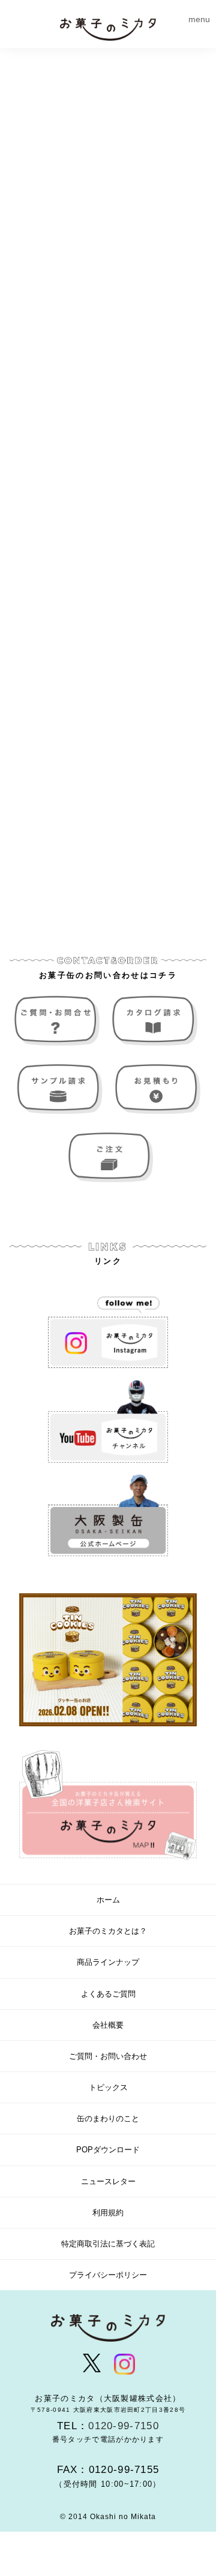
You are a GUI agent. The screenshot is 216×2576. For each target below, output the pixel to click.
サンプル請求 (60, 1089)
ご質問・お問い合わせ (60, 1021)
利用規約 (108, 2213)
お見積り (156, 1089)
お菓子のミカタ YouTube (108, 1421)
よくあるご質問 (108, 1994)
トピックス (108, 2087)
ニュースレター (108, 2181)
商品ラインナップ (108, 1962)
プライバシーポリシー (108, 2275)
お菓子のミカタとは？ (108, 1931)
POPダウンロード (108, 2150)
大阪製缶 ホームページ (108, 1516)
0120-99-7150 (124, 2426)
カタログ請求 (156, 1021)
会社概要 (108, 2025)
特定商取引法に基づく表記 (108, 2244)
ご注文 (108, 1157)
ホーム (108, 1900)
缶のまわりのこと (108, 2119)
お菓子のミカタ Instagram (108, 1327)
